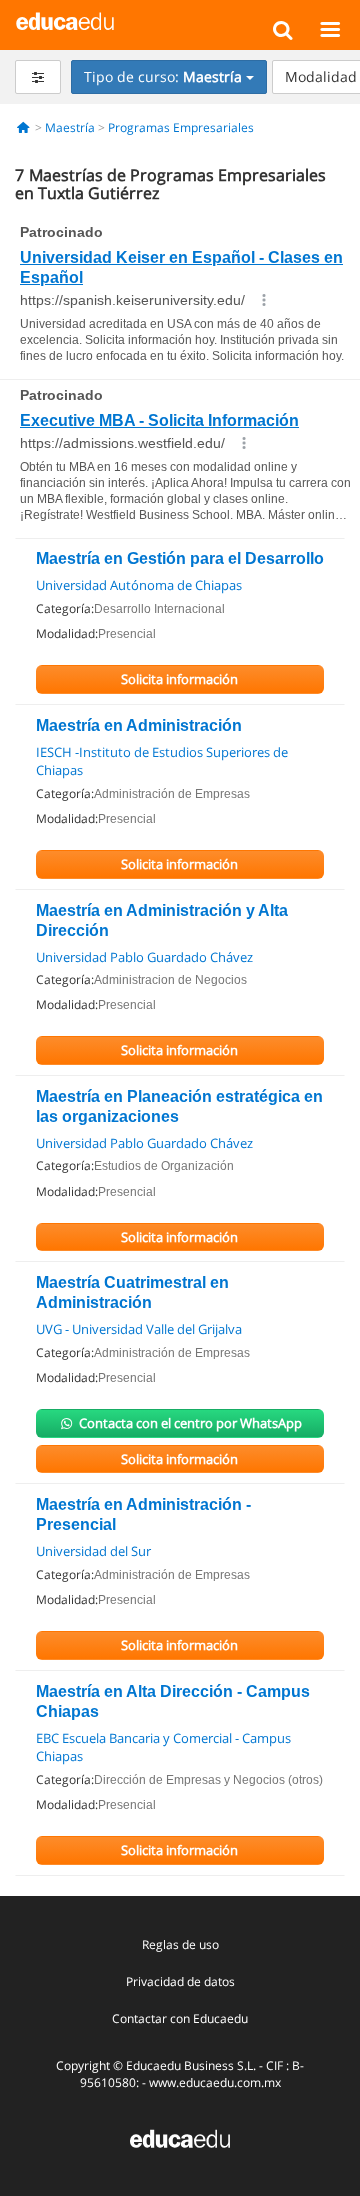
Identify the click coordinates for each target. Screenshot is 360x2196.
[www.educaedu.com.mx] (180, 2137)
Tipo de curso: (163, 76)
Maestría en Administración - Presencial (143, 1514)
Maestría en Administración (139, 725)
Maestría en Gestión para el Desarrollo (180, 558)
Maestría (70, 127)
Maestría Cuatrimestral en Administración (132, 1292)
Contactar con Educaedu (180, 2018)
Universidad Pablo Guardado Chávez (144, 957)
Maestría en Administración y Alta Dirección (162, 920)
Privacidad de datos (180, 1981)
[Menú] (329, 29)
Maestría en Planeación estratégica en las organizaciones (179, 1106)
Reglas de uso (180, 1944)
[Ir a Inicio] (23, 127)
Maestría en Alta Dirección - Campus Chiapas (173, 1701)
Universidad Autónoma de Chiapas (139, 585)
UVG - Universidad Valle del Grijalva (139, 1329)
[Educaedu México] (65, 20)
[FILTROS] (38, 77)
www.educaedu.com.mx (215, 2082)
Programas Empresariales (181, 127)
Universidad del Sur (93, 1551)
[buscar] (282, 29)
